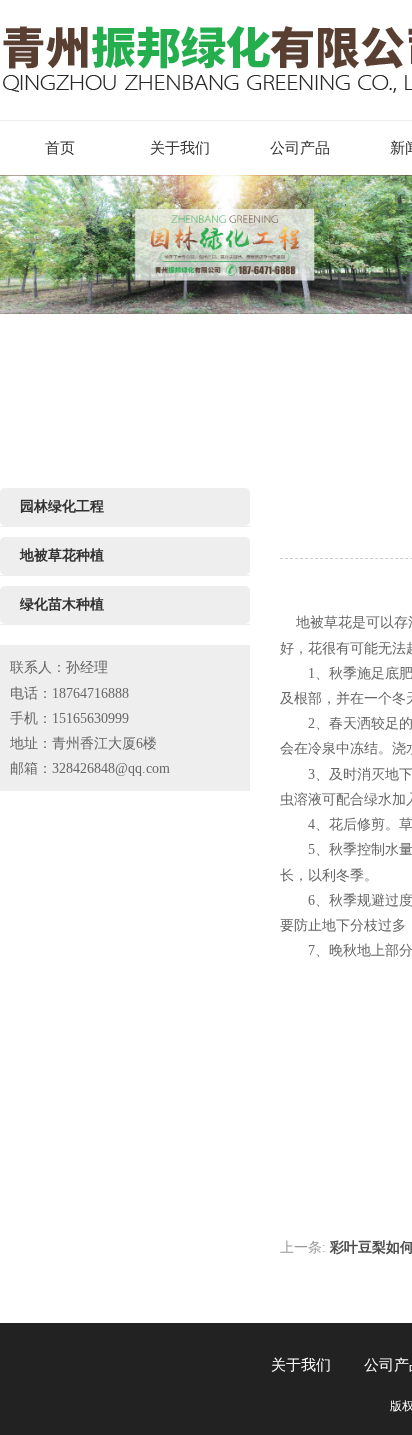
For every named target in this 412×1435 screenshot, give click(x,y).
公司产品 (300, 148)
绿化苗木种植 (62, 604)
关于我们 (180, 148)
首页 (60, 148)
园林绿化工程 (62, 506)
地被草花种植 (62, 555)
